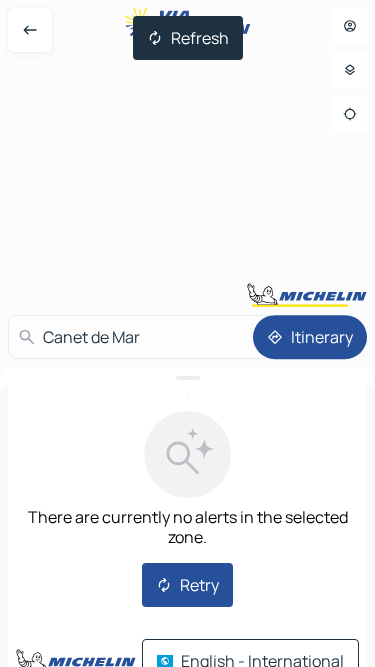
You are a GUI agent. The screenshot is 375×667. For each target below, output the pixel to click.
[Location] (350, 114)
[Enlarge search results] (187, 378)
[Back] (30, 30)
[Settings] (350, 70)
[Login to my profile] (350, 26)
